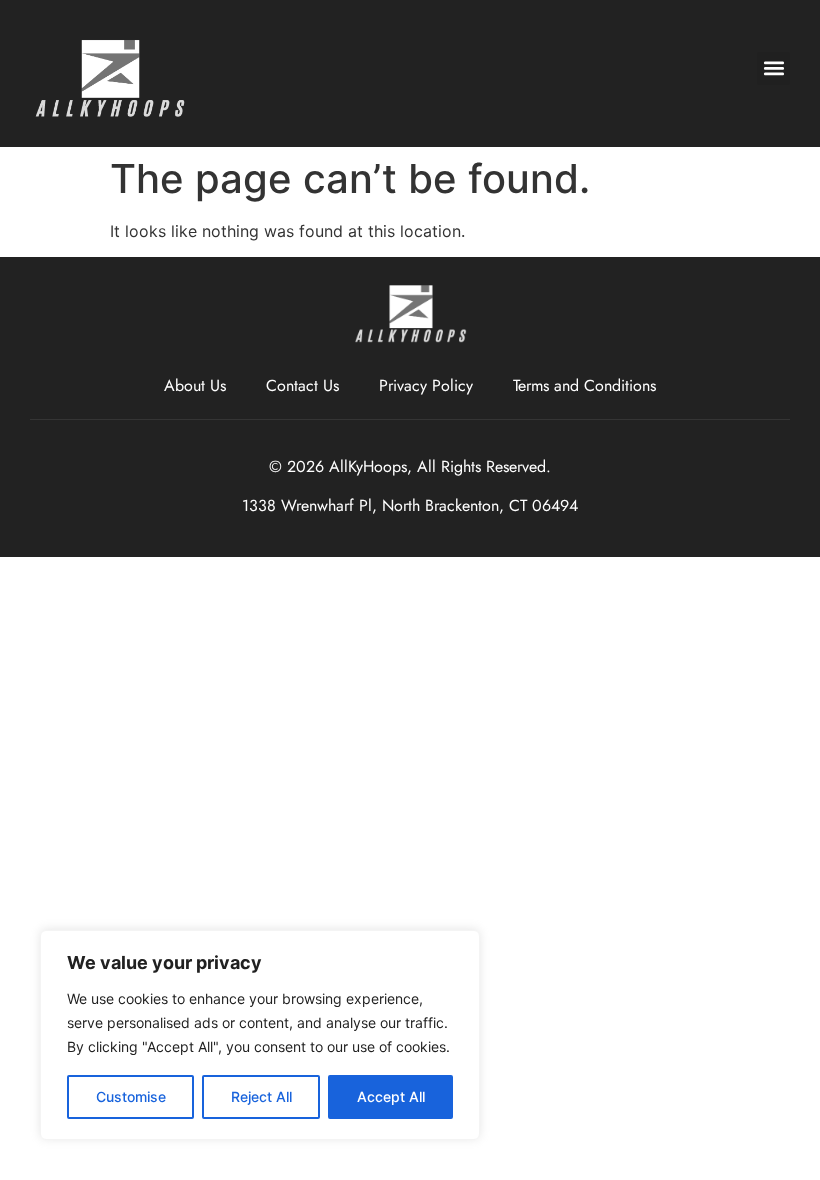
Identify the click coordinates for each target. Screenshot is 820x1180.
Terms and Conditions (584, 385)
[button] (773, 68)
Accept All (391, 1096)
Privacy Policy (426, 385)
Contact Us (302, 385)
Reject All (261, 1096)
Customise (131, 1096)
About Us (195, 385)
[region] (260, 1035)
